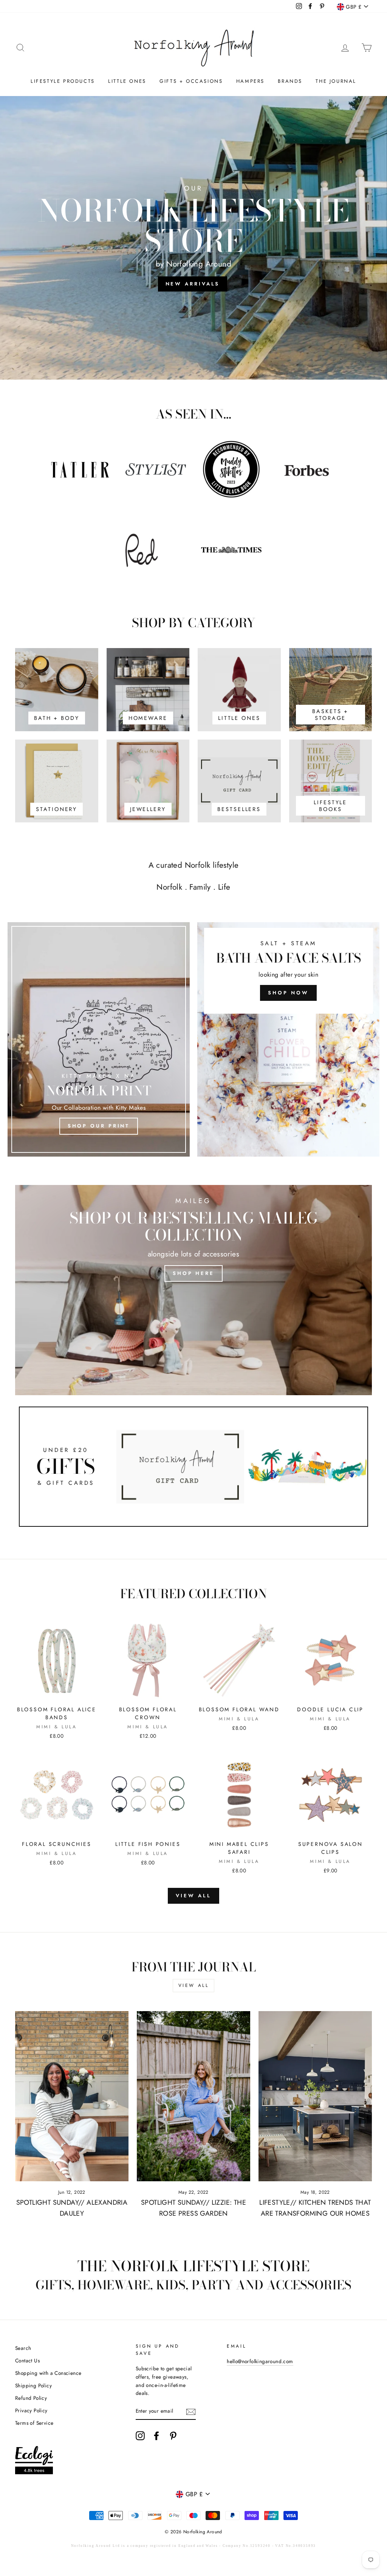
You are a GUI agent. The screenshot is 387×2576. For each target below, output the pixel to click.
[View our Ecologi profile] (34, 2462)
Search (23, 2348)
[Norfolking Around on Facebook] (156, 2436)
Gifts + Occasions (191, 81)
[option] (193, 238)
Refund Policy (31, 2398)
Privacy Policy (31, 2410)
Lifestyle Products (63, 81)
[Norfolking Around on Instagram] (140, 2436)
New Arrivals (193, 284)
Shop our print (99, 1126)
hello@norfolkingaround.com (260, 2361)
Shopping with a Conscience (48, 2373)
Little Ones (127, 81)
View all (193, 1896)
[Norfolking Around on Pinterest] (173, 2436)
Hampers (250, 81)
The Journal (336, 81)
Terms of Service (34, 2423)
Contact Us (27, 2360)
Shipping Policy (33, 2385)
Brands (290, 81)
